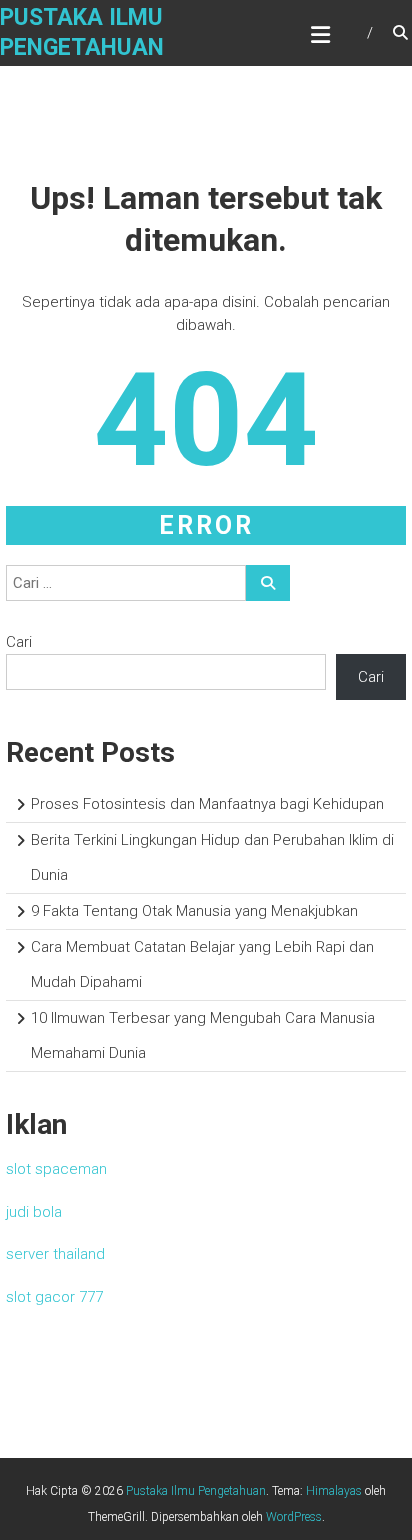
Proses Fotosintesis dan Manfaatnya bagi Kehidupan (207, 804)
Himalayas (334, 1491)
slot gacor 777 (54, 1297)
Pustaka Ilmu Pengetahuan (196, 1491)
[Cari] (268, 583)
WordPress (294, 1517)
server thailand (55, 1254)
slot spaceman (56, 1169)
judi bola (34, 1212)
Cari (19, 642)
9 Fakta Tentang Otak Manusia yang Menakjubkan (194, 911)
